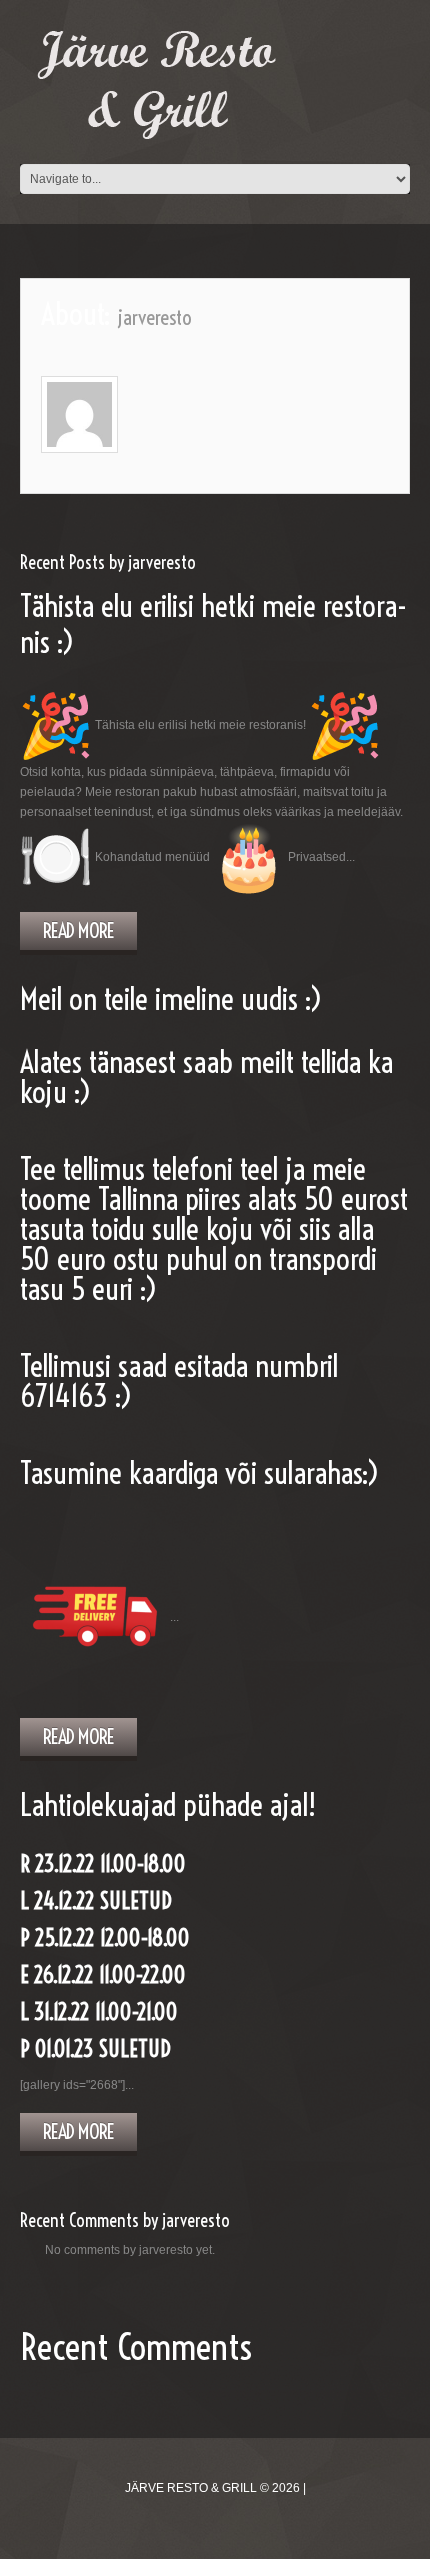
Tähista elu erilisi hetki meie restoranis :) (213, 624)
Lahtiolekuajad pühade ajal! (168, 1805)
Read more (78, 930)
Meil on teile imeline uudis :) (171, 999)
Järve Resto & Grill (191, 2488)
